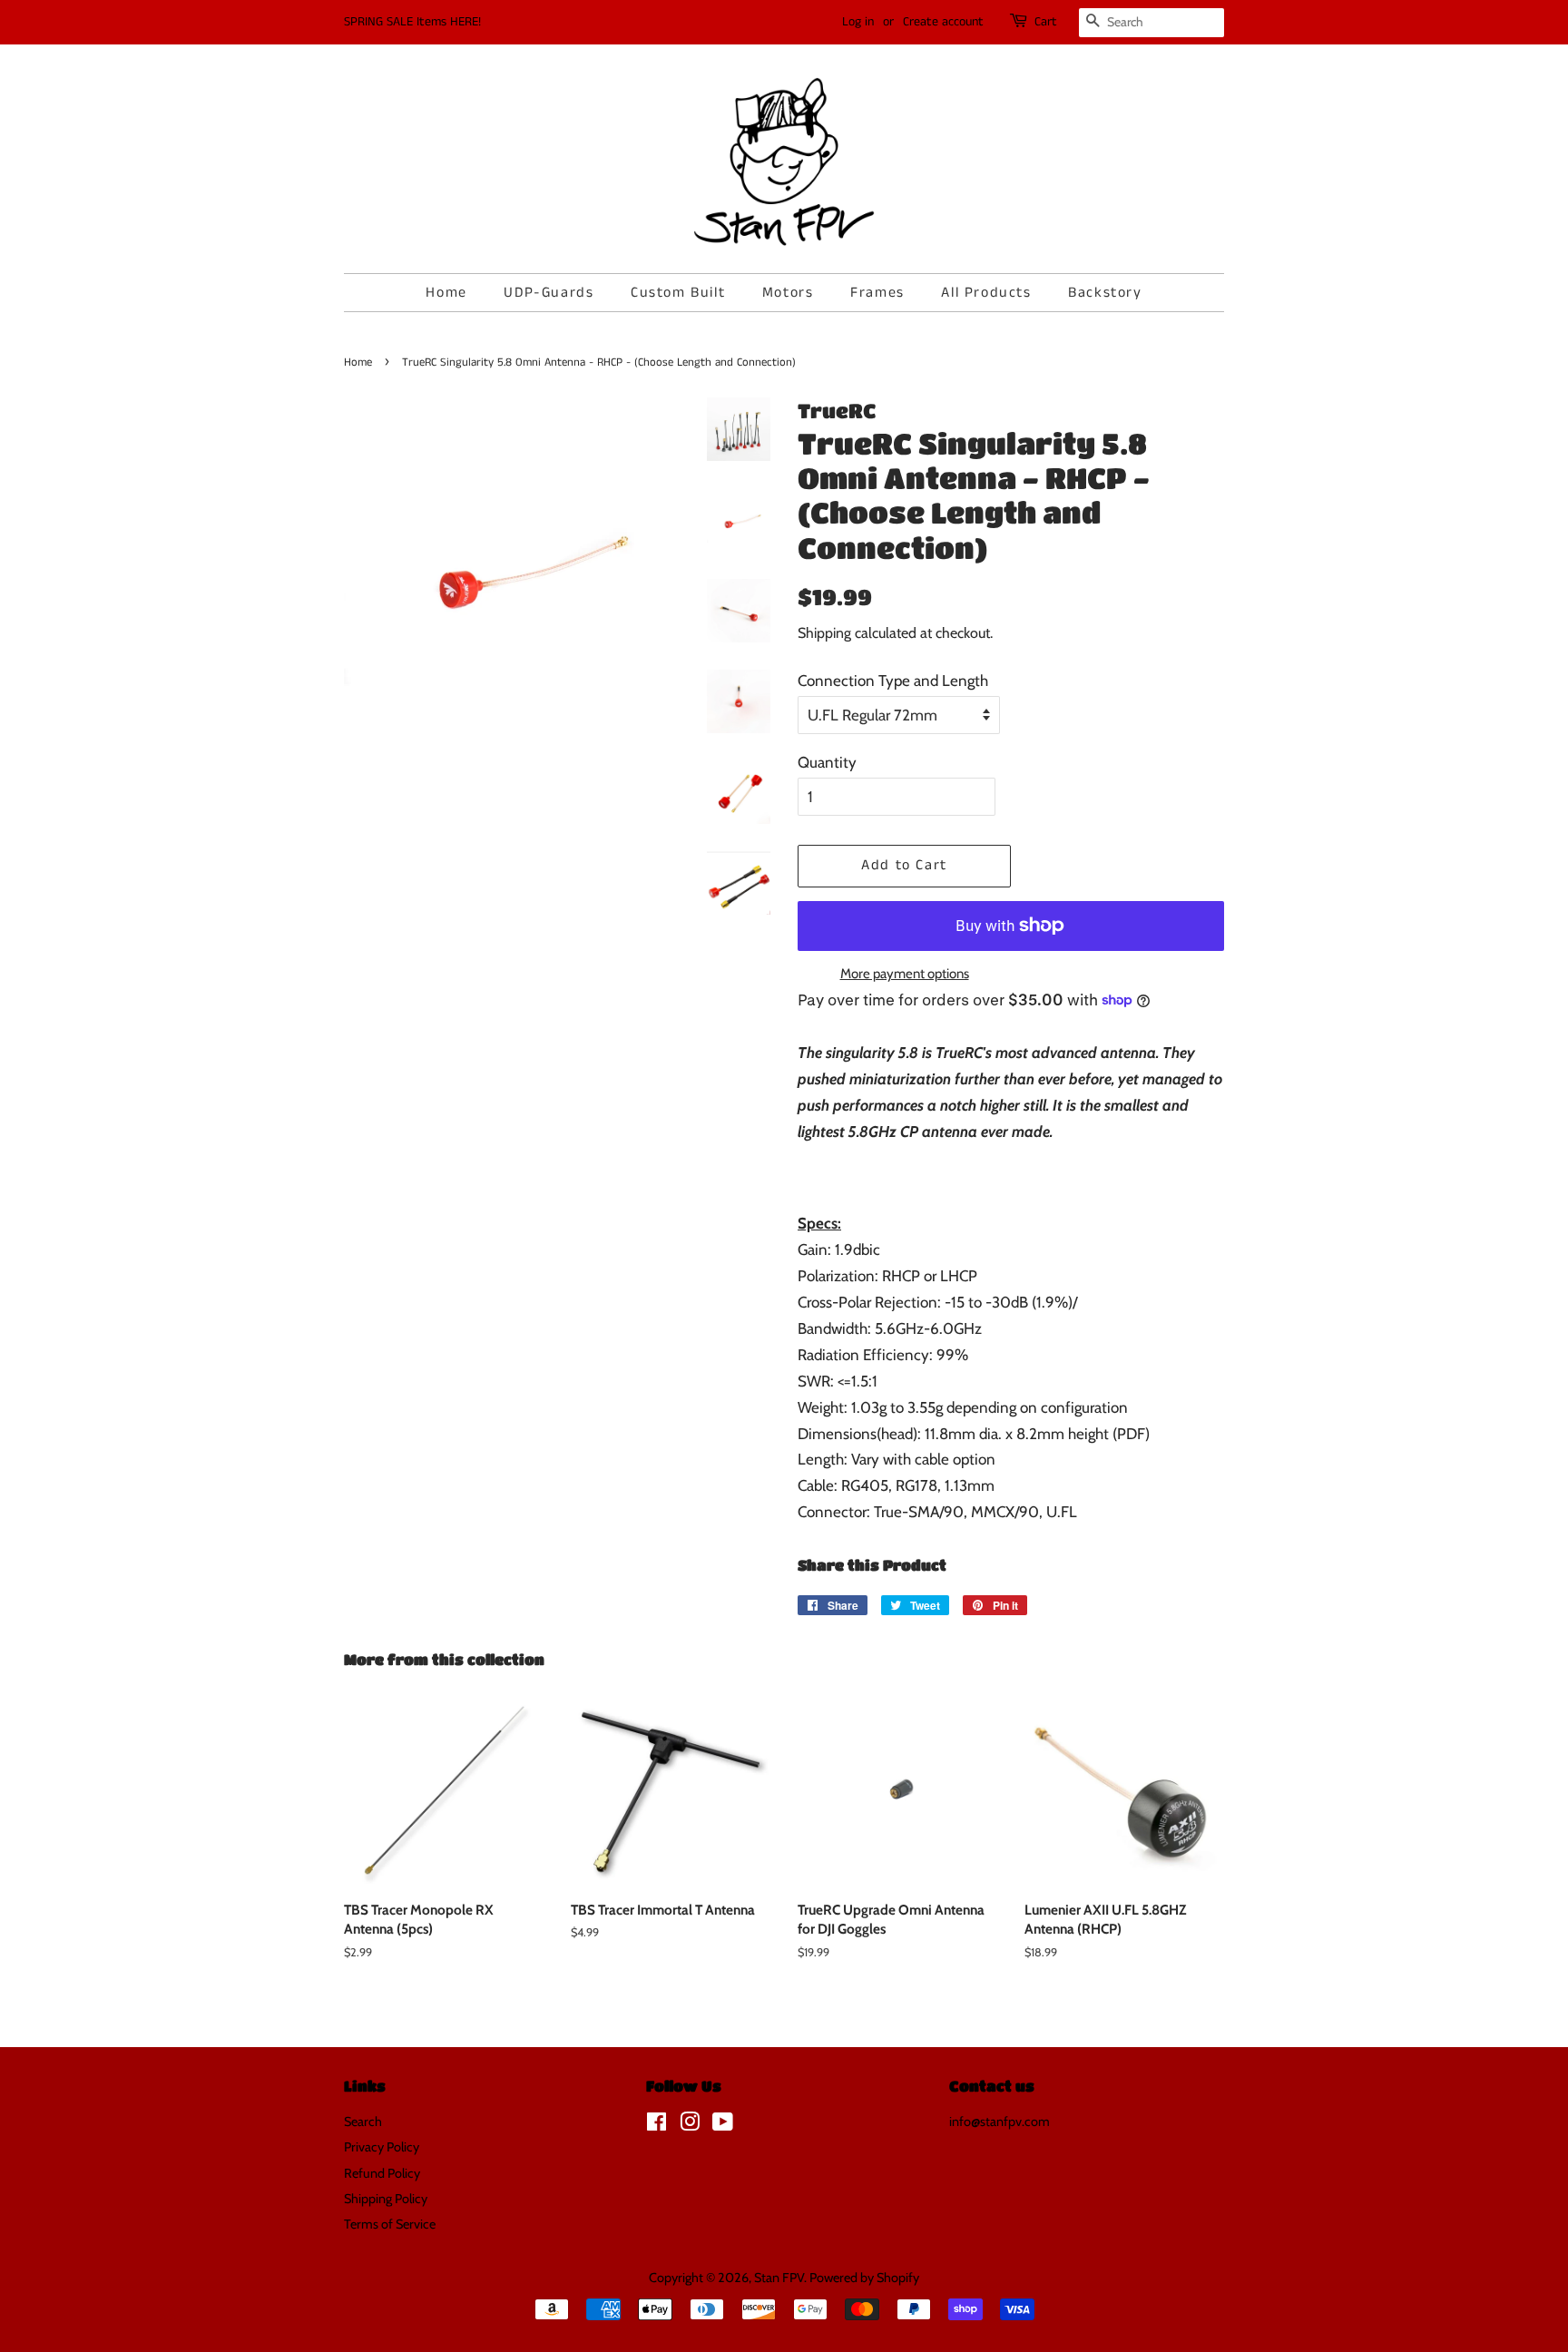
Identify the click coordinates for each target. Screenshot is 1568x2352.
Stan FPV (779, 2278)
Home (446, 293)
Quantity (827, 762)
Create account (943, 22)
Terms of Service (390, 2224)
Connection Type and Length (893, 681)
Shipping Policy (386, 2199)
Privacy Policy (382, 2147)
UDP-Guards (549, 293)
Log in (858, 22)
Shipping (824, 633)
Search (363, 2122)
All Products (986, 293)
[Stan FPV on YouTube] (723, 2125)
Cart (1046, 22)
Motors (788, 293)
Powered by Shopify (864, 2278)
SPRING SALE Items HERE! (412, 22)
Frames (877, 293)
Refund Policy (382, 2173)
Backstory (1105, 293)
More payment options (905, 974)
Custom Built (678, 293)
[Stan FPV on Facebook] (657, 2125)
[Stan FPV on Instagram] (690, 2125)
